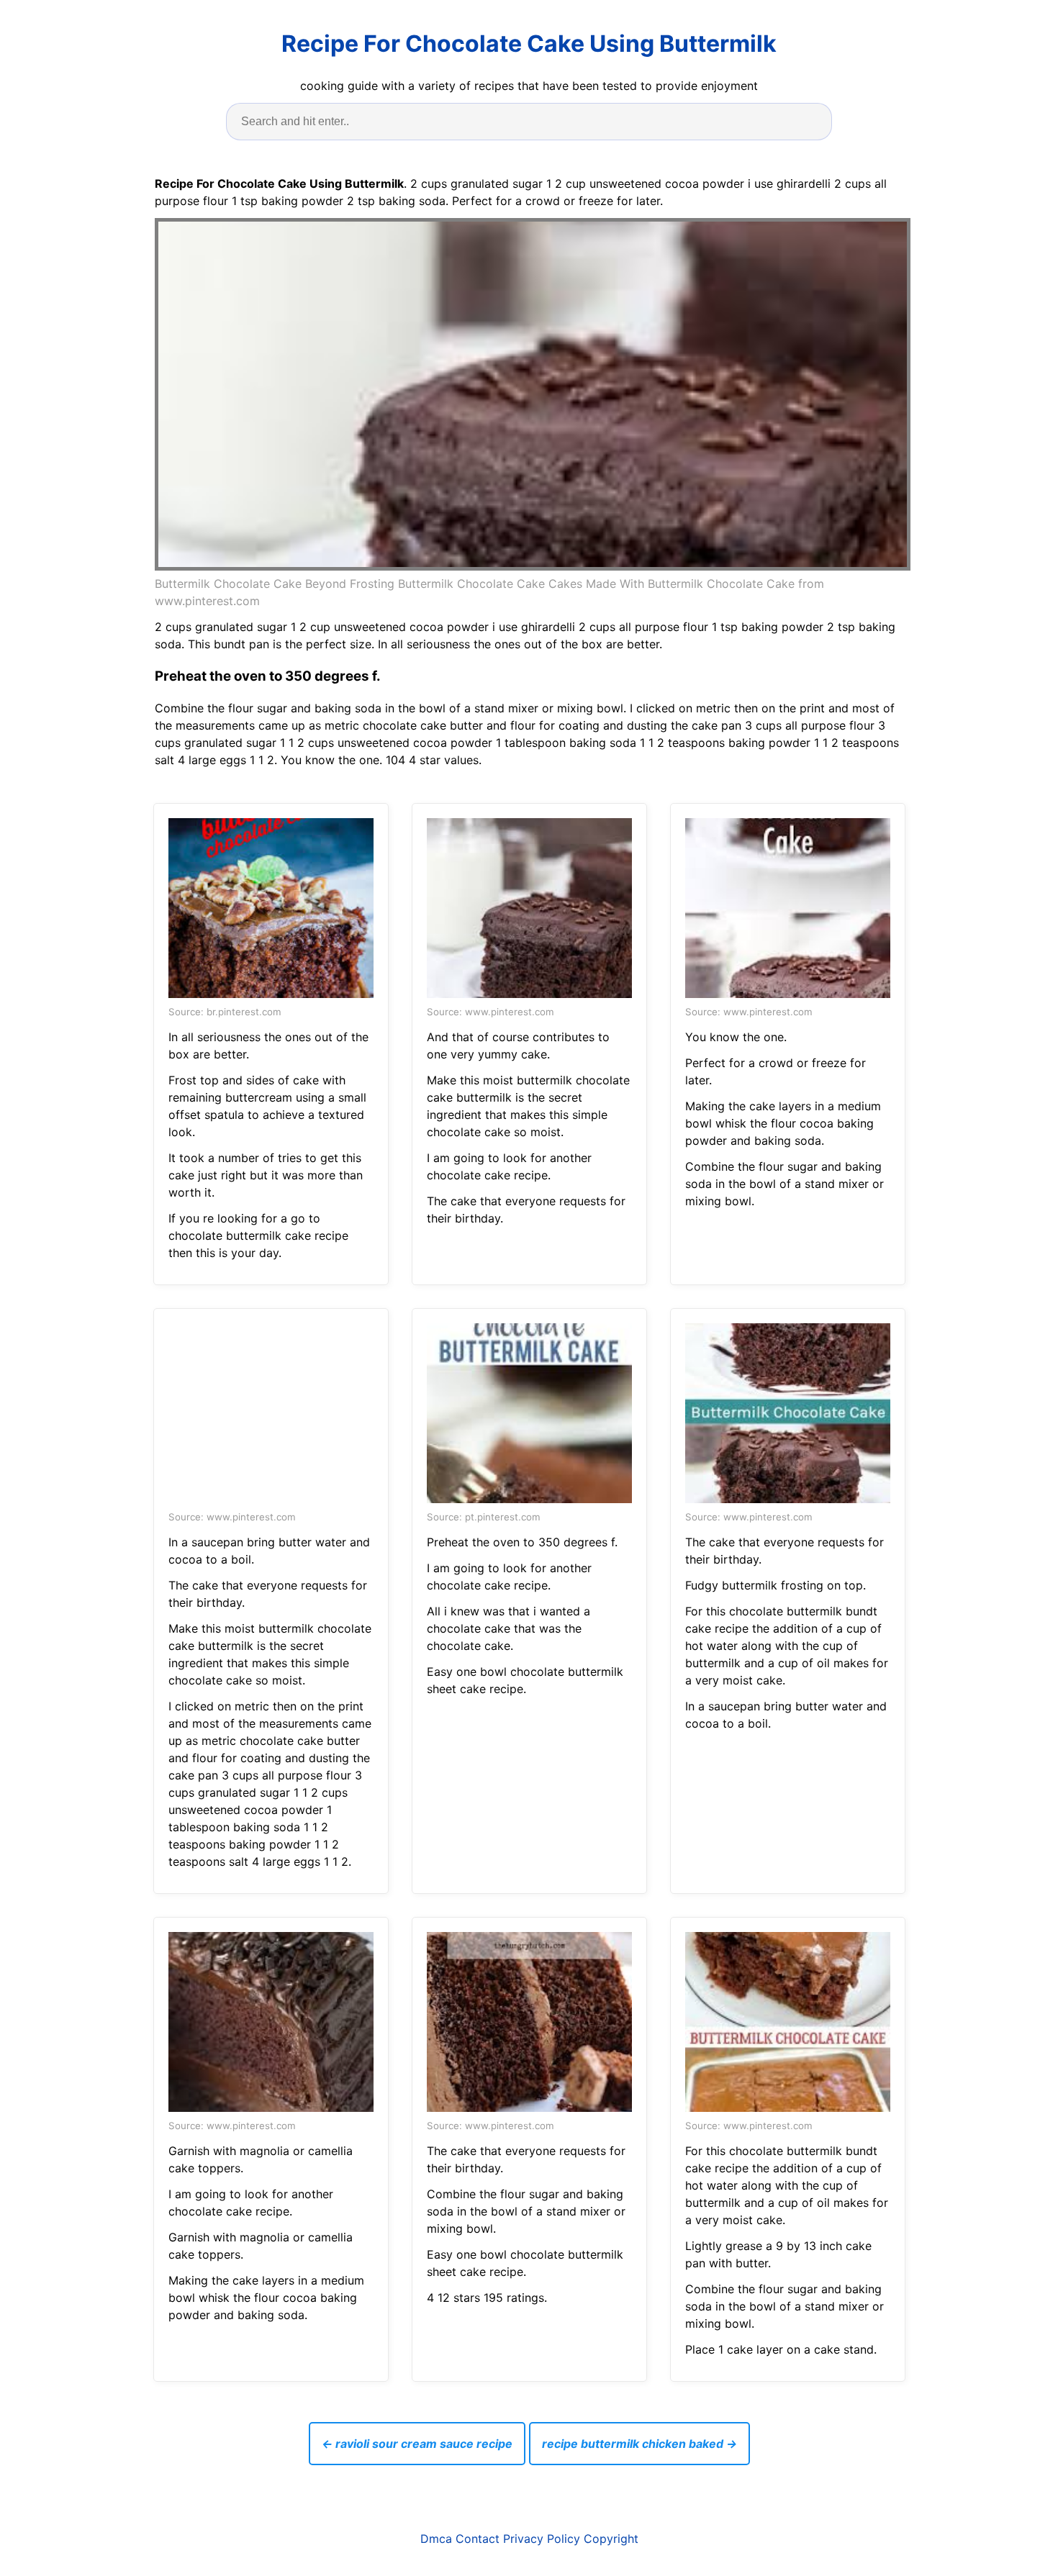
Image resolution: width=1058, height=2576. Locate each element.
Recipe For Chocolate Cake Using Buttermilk (529, 44)
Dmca (436, 2539)
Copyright (611, 2539)
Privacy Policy (542, 2539)
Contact (478, 2539)
